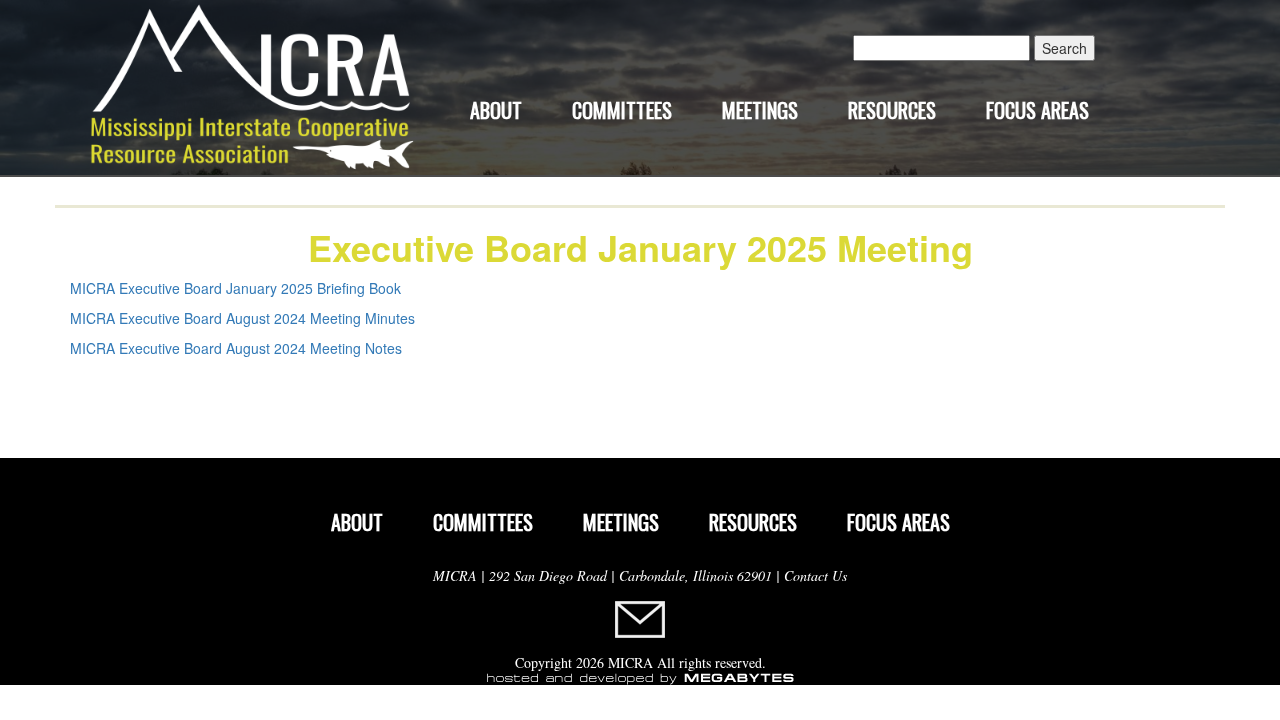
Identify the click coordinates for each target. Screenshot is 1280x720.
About (496, 110)
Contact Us (815, 575)
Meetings (760, 110)
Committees (622, 110)
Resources (892, 110)
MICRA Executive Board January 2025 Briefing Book (235, 288)
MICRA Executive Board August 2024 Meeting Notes (236, 348)
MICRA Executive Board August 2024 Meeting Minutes (242, 318)
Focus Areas (1037, 110)
